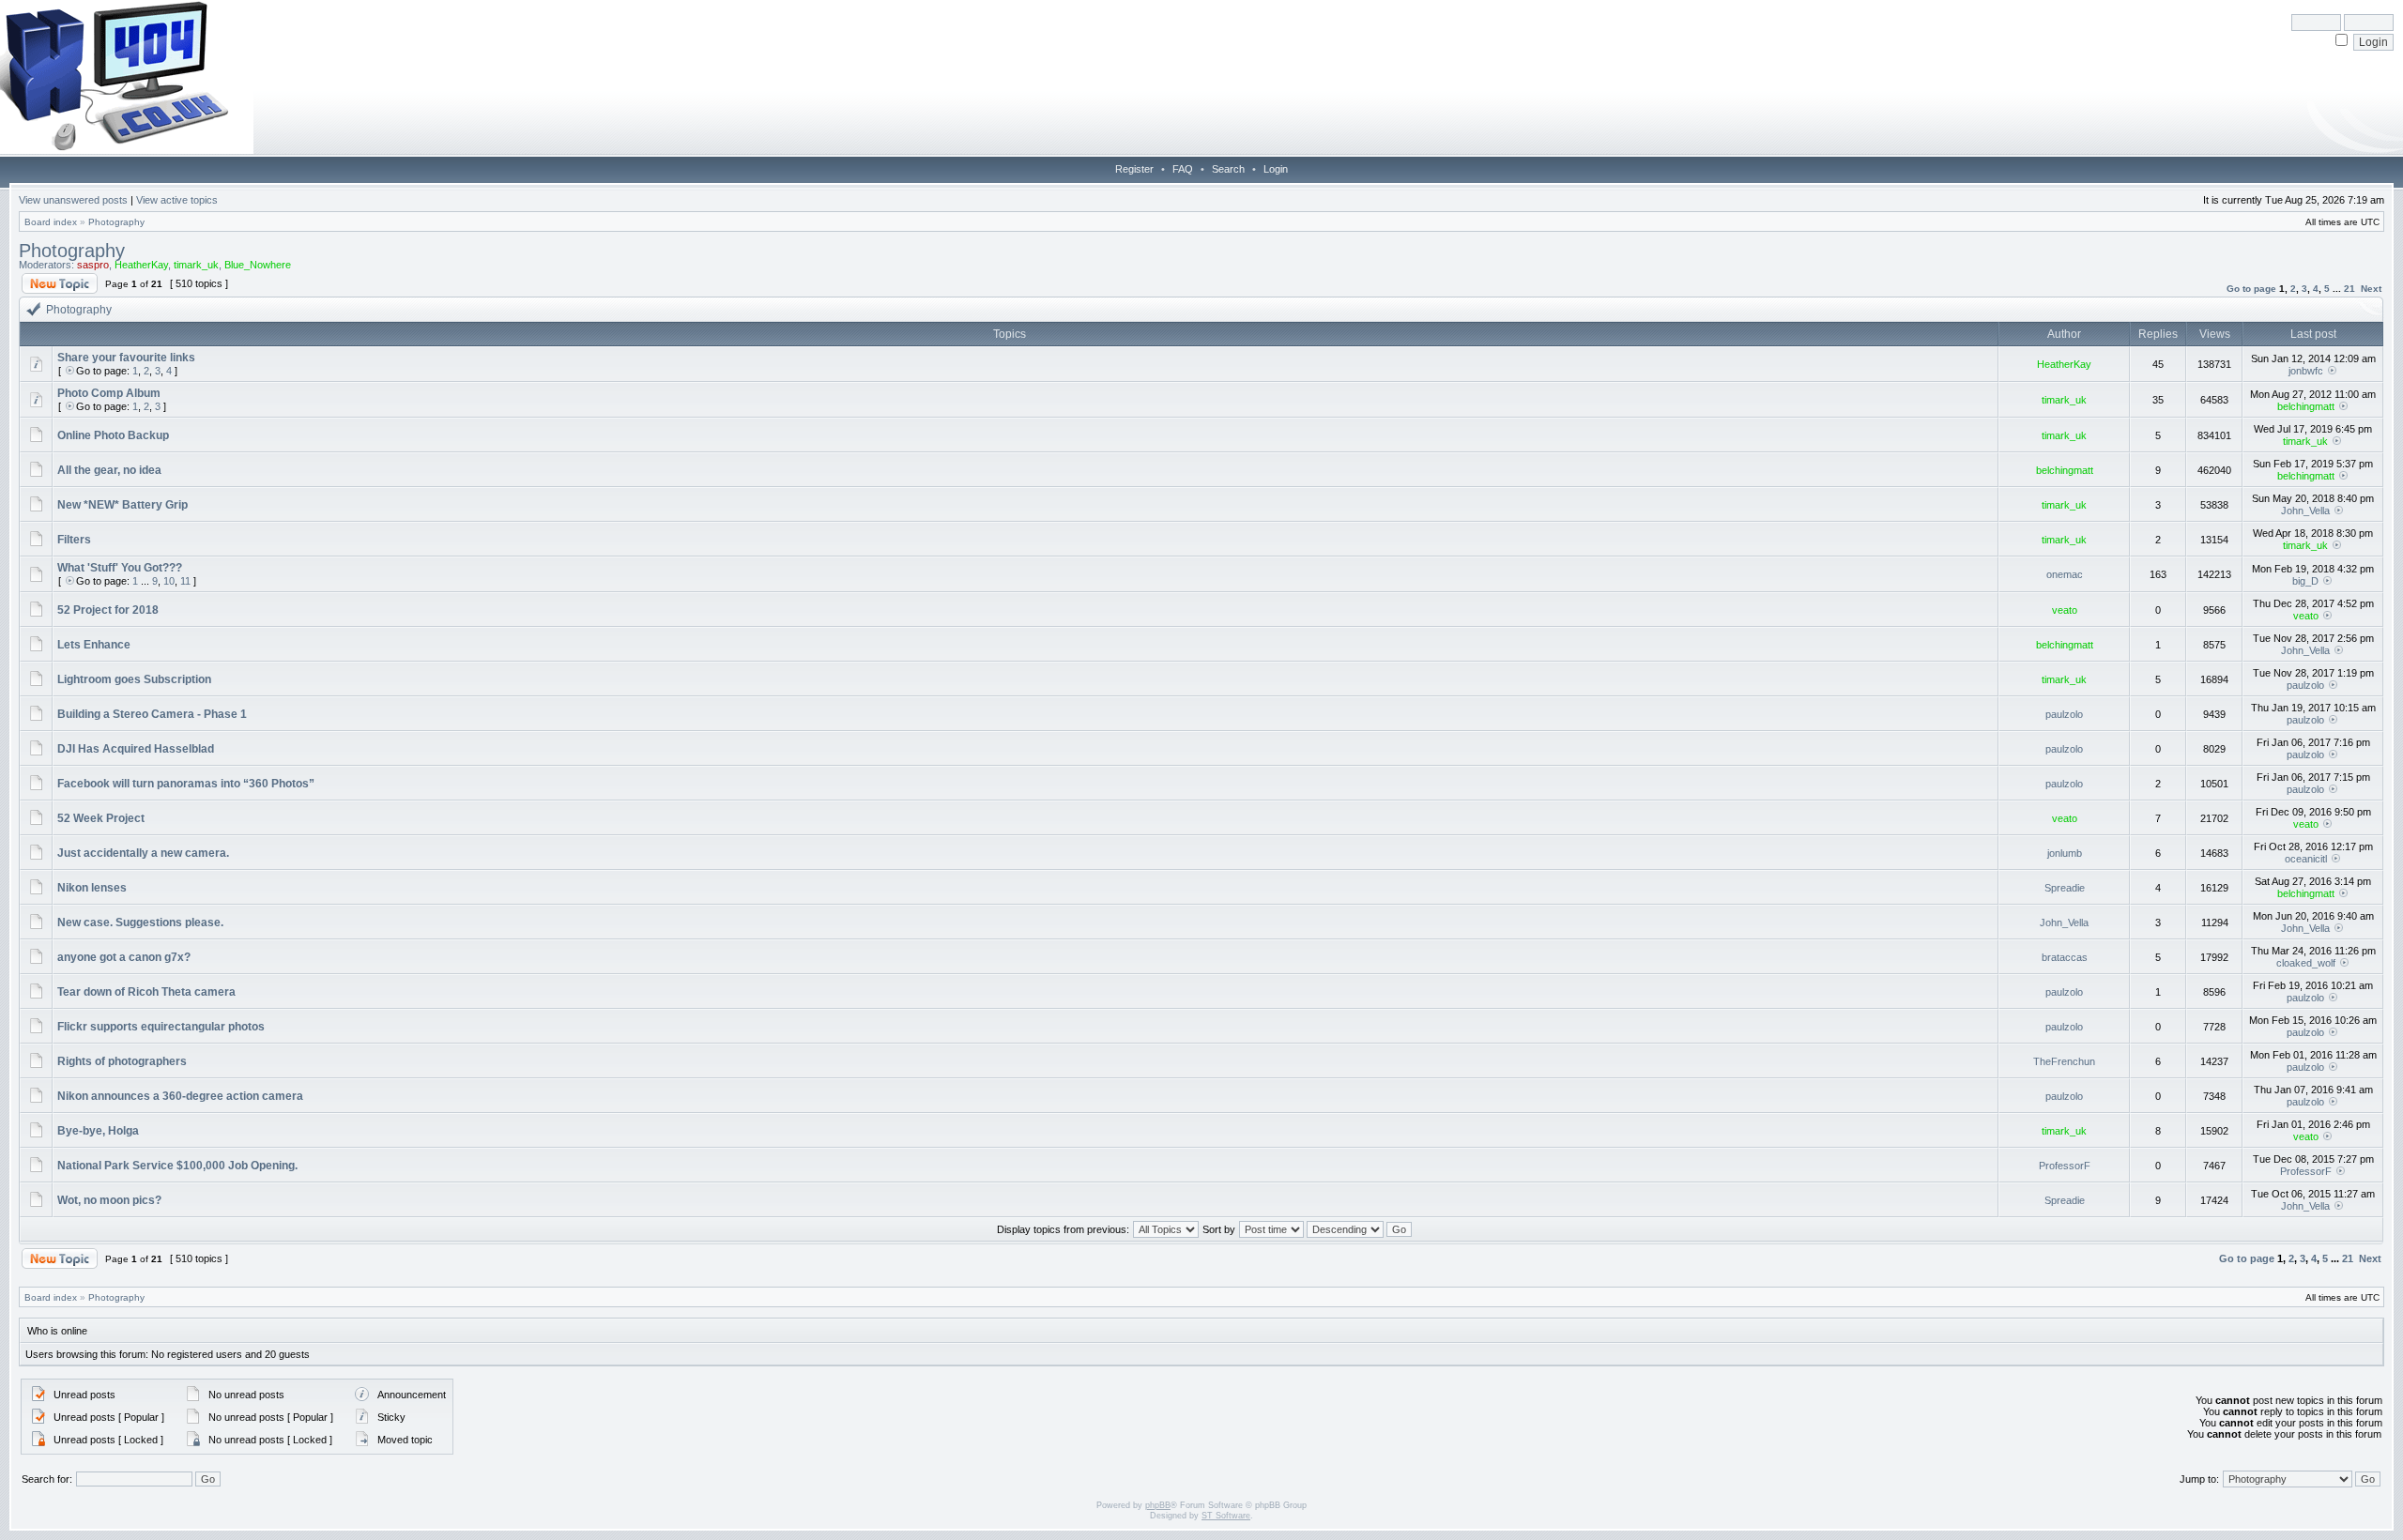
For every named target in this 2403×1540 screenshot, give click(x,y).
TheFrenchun (2064, 1061)
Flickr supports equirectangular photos (161, 1027)
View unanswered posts (73, 200)
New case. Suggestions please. (140, 922)
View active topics (177, 200)
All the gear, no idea (109, 470)
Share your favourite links (126, 358)
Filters (74, 540)
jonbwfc (2306, 371)
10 (169, 581)
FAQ (1183, 169)
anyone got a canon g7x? (124, 957)
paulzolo (2305, 685)
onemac (2065, 574)
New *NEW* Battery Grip (122, 505)
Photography (116, 222)
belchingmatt (2306, 406)
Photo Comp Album (109, 393)
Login (1276, 169)
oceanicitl (2306, 859)
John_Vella (2305, 511)
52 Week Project (101, 818)
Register (1134, 169)
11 (185, 581)
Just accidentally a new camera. (143, 853)
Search (1228, 169)
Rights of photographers (122, 1061)
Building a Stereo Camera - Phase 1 (152, 714)
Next (2371, 289)
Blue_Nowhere (258, 265)
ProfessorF (2065, 1166)
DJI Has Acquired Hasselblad (136, 749)
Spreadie (2065, 888)
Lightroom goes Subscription (134, 679)
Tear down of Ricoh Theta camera (146, 992)
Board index (51, 222)
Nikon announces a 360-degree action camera (180, 1096)
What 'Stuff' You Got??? (120, 568)
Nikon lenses (92, 888)
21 (2349, 289)
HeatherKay (141, 265)
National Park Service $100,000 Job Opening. (177, 1166)
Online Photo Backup (113, 435)
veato (2065, 610)
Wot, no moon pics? (109, 1200)
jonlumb (2065, 853)
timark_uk (196, 265)
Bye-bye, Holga (98, 1131)
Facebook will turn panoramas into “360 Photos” (186, 784)
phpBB (1158, 1505)
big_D (2305, 581)
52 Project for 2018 (108, 610)
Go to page (2251, 289)
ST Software (1226, 1516)
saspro (93, 265)
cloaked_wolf (2306, 963)
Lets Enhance (94, 645)
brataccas (2065, 957)
